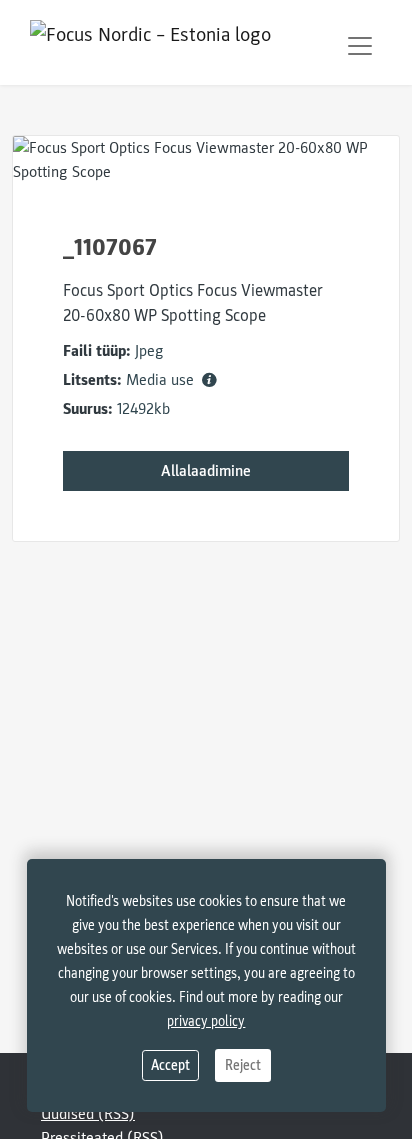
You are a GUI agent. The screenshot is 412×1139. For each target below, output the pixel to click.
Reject (243, 1065)
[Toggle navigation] (360, 46)
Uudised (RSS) (88, 1114)
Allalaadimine (206, 471)
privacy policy (206, 1021)
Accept (170, 1065)
